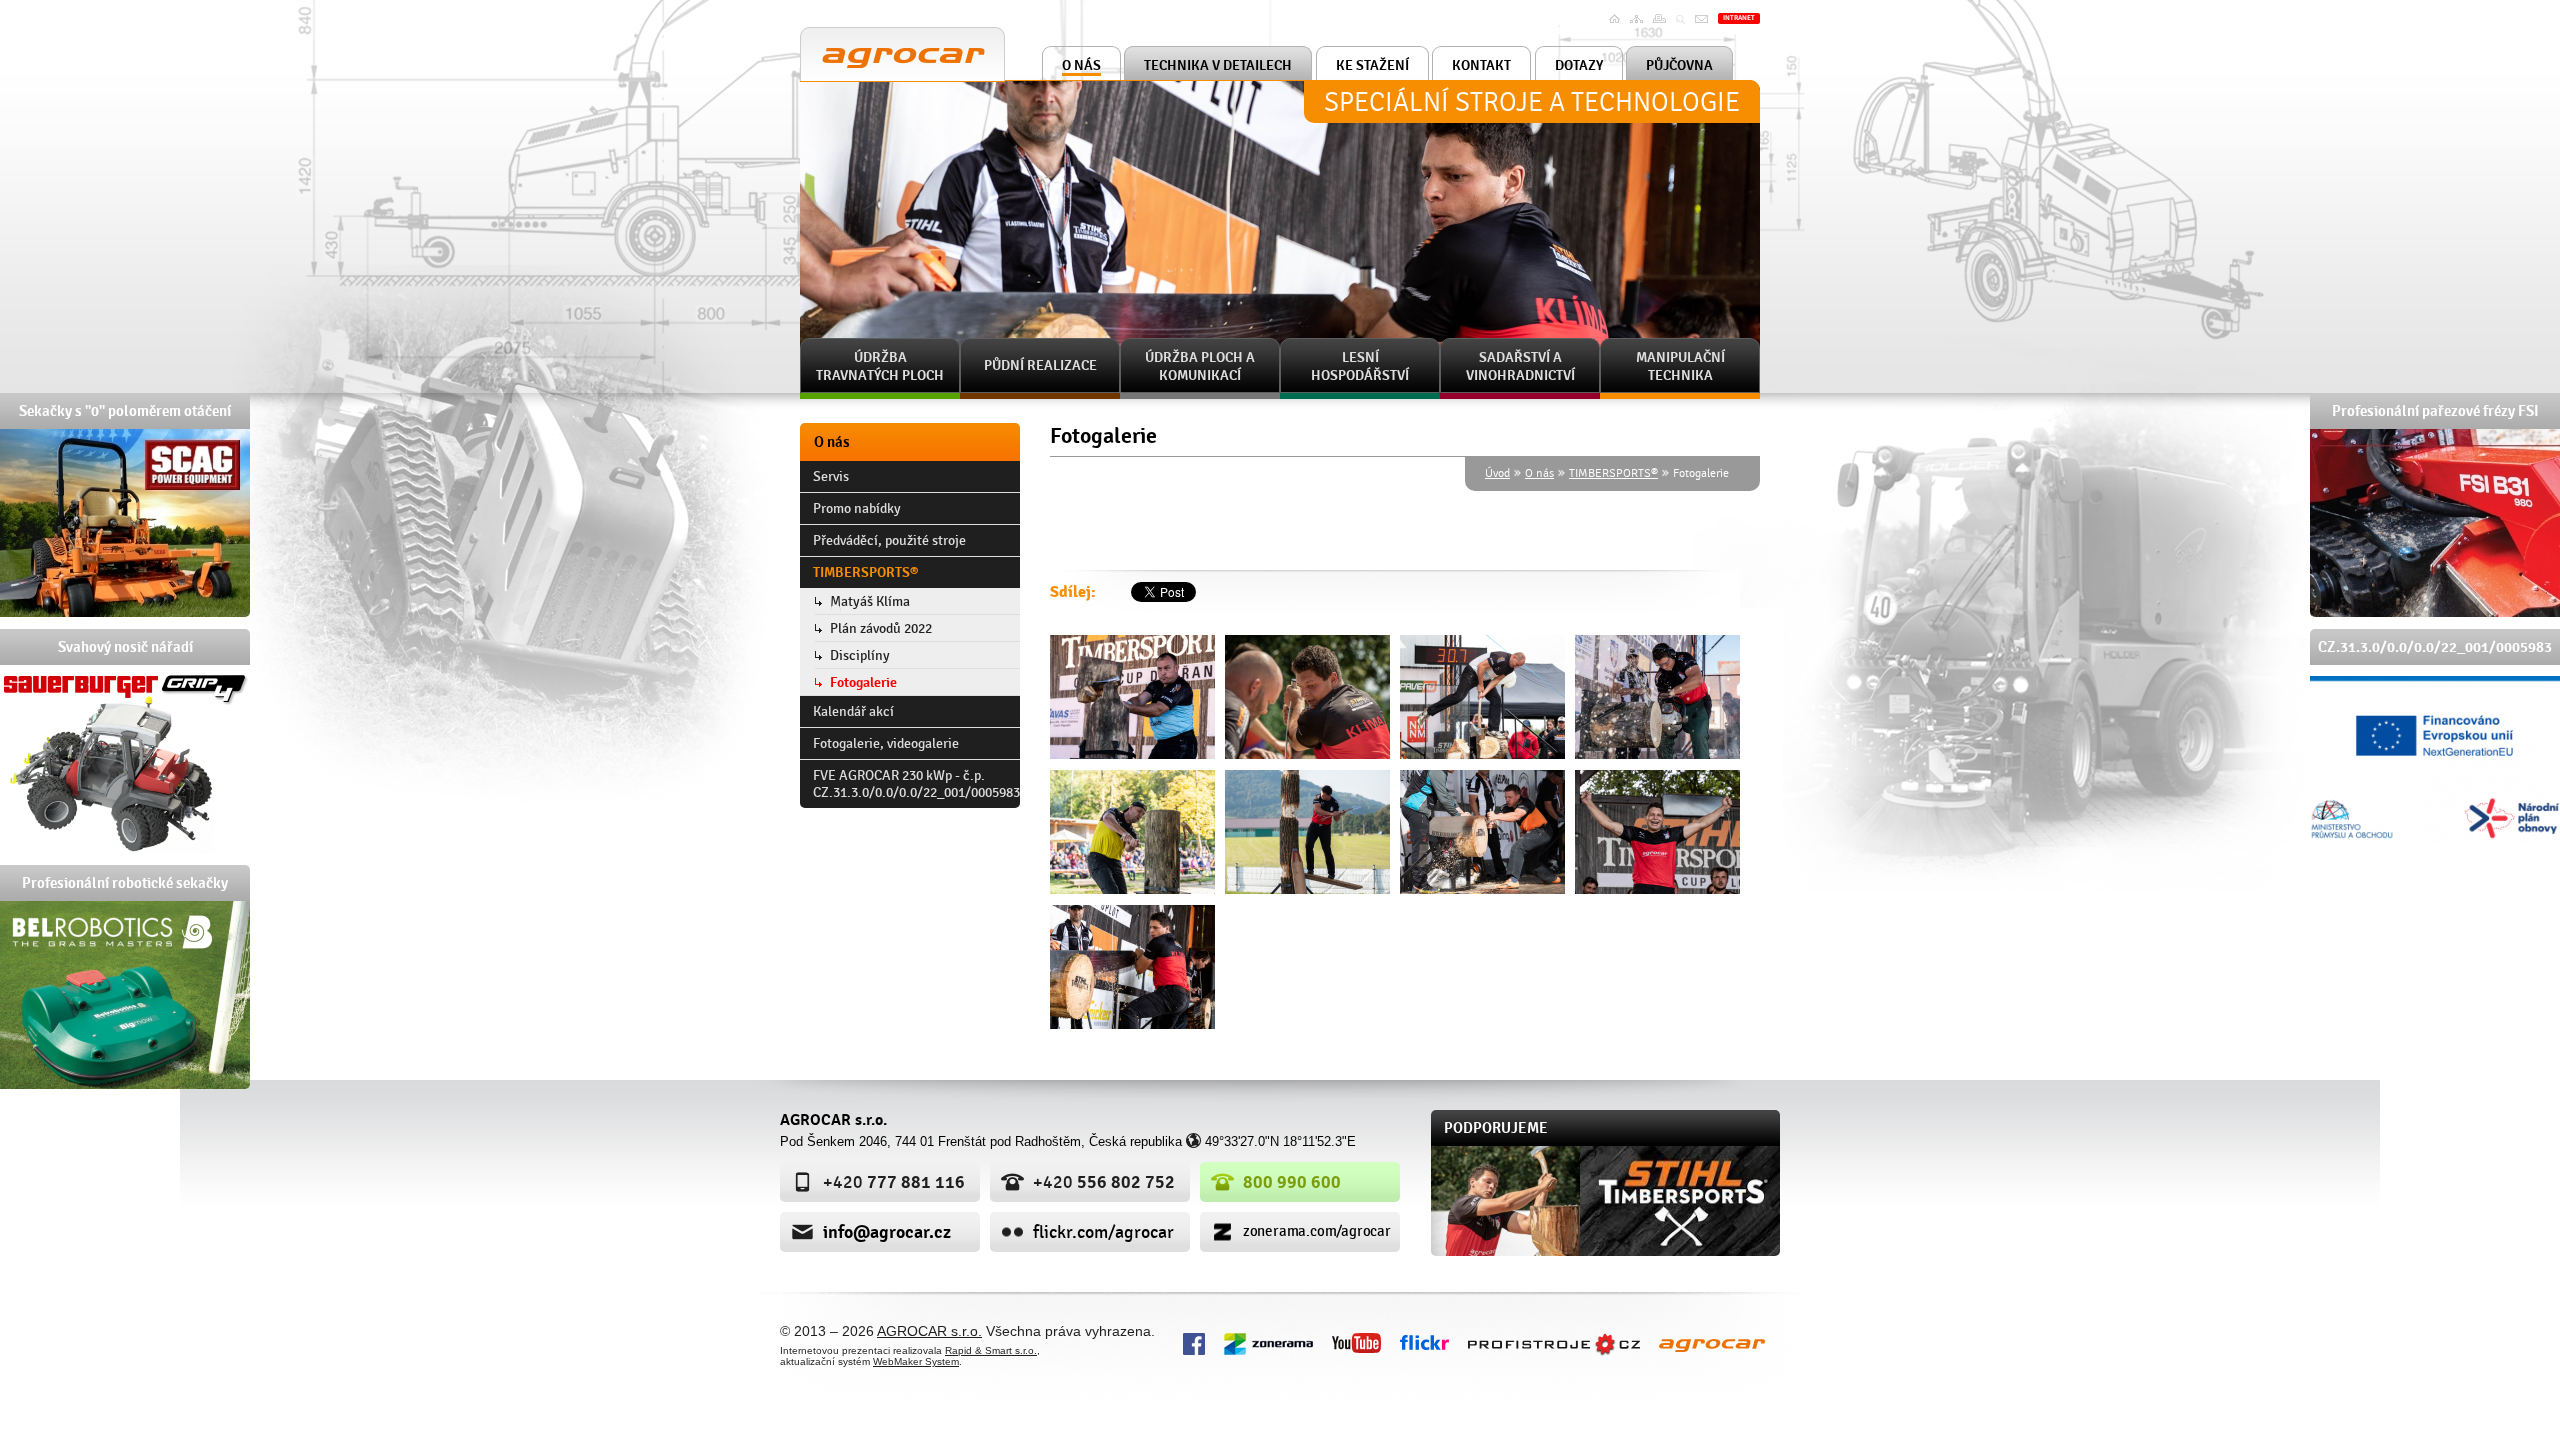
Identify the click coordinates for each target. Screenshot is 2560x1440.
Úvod (1617, 19)
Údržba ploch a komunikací (1200, 366)
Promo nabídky (857, 508)
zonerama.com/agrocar (1317, 1231)
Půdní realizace (1040, 365)
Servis (831, 476)
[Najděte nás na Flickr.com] (1424, 1340)
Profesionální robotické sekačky (125, 883)
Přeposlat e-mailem (1704, 31)
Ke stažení (1372, 65)
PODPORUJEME (1496, 1128)
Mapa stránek (1639, 26)
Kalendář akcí (853, 711)
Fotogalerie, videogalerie (886, 743)
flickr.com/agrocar (1103, 1232)
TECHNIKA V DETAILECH (1218, 65)
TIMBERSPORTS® (1613, 473)
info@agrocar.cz (887, 1232)
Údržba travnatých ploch (880, 366)
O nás (1081, 65)
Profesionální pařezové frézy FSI (2435, 411)
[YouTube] (1356, 1341)
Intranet (1739, 18)
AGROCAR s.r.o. (859, 35)
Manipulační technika (1680, 366)
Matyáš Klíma (870, 601)
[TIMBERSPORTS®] (1132, 697)
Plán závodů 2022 (881, 628)
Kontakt (1481, 65)
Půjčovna (1679, 65)
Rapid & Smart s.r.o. (991, 1350)
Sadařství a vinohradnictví (1520, 366)
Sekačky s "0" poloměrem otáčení (125, 411)
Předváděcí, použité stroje (889, 540)
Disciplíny (860, 655)
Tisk (1662, 19)
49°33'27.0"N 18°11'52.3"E (1280, 1141)
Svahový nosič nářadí (125, 647)
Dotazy (1579, 65)
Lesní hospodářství (1360, 366)
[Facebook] (1194, 1341)
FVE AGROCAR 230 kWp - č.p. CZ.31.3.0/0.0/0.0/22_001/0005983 (916, 784)
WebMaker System (916, 1361)
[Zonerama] (1268, 1341)
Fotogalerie (863, 682)
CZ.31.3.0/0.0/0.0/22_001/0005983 (2435, 647)
